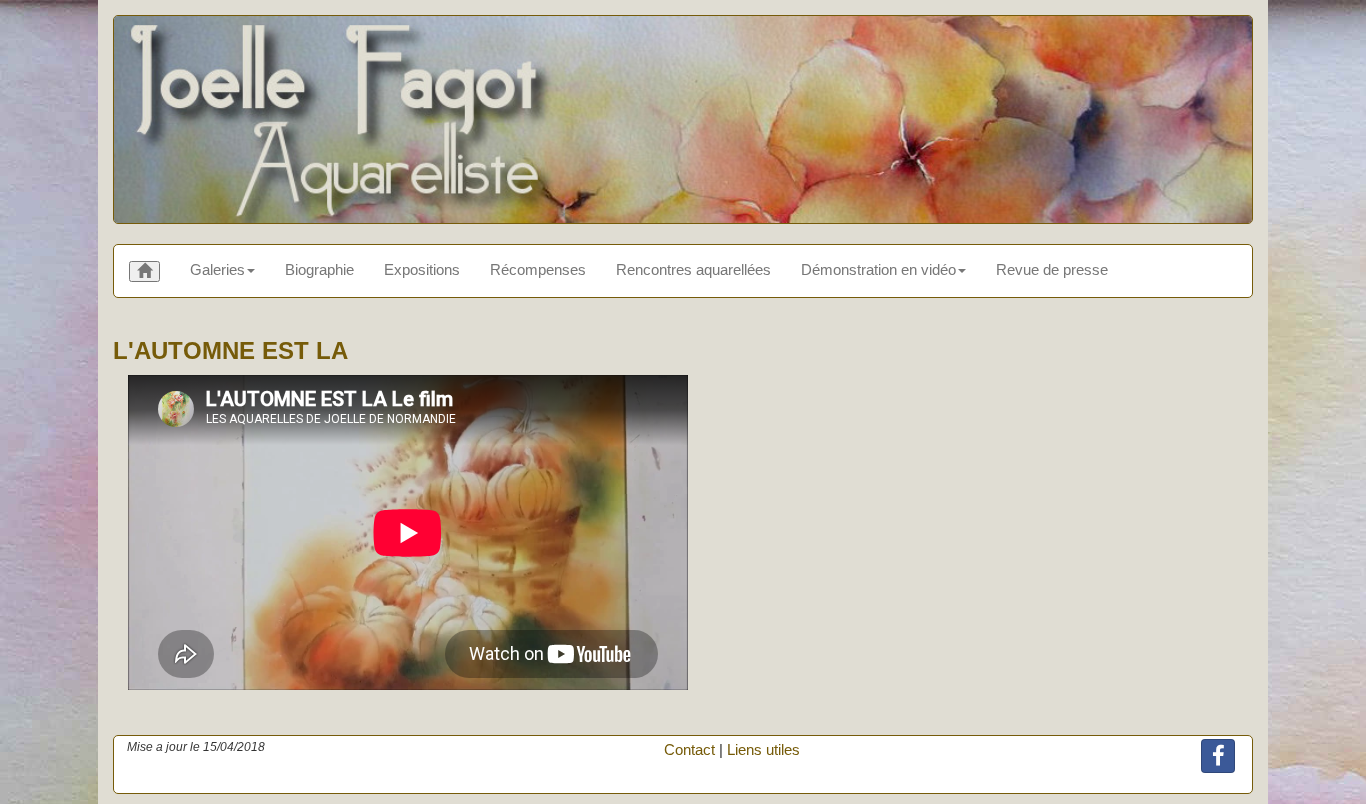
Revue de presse (1052, 269)
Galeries (217, 269)
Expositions (422, 269)
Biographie (319, 269)
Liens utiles (763, 749)
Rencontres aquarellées (693, 269)
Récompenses (538, 269)
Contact (689, 749)
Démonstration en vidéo (878, 269)
